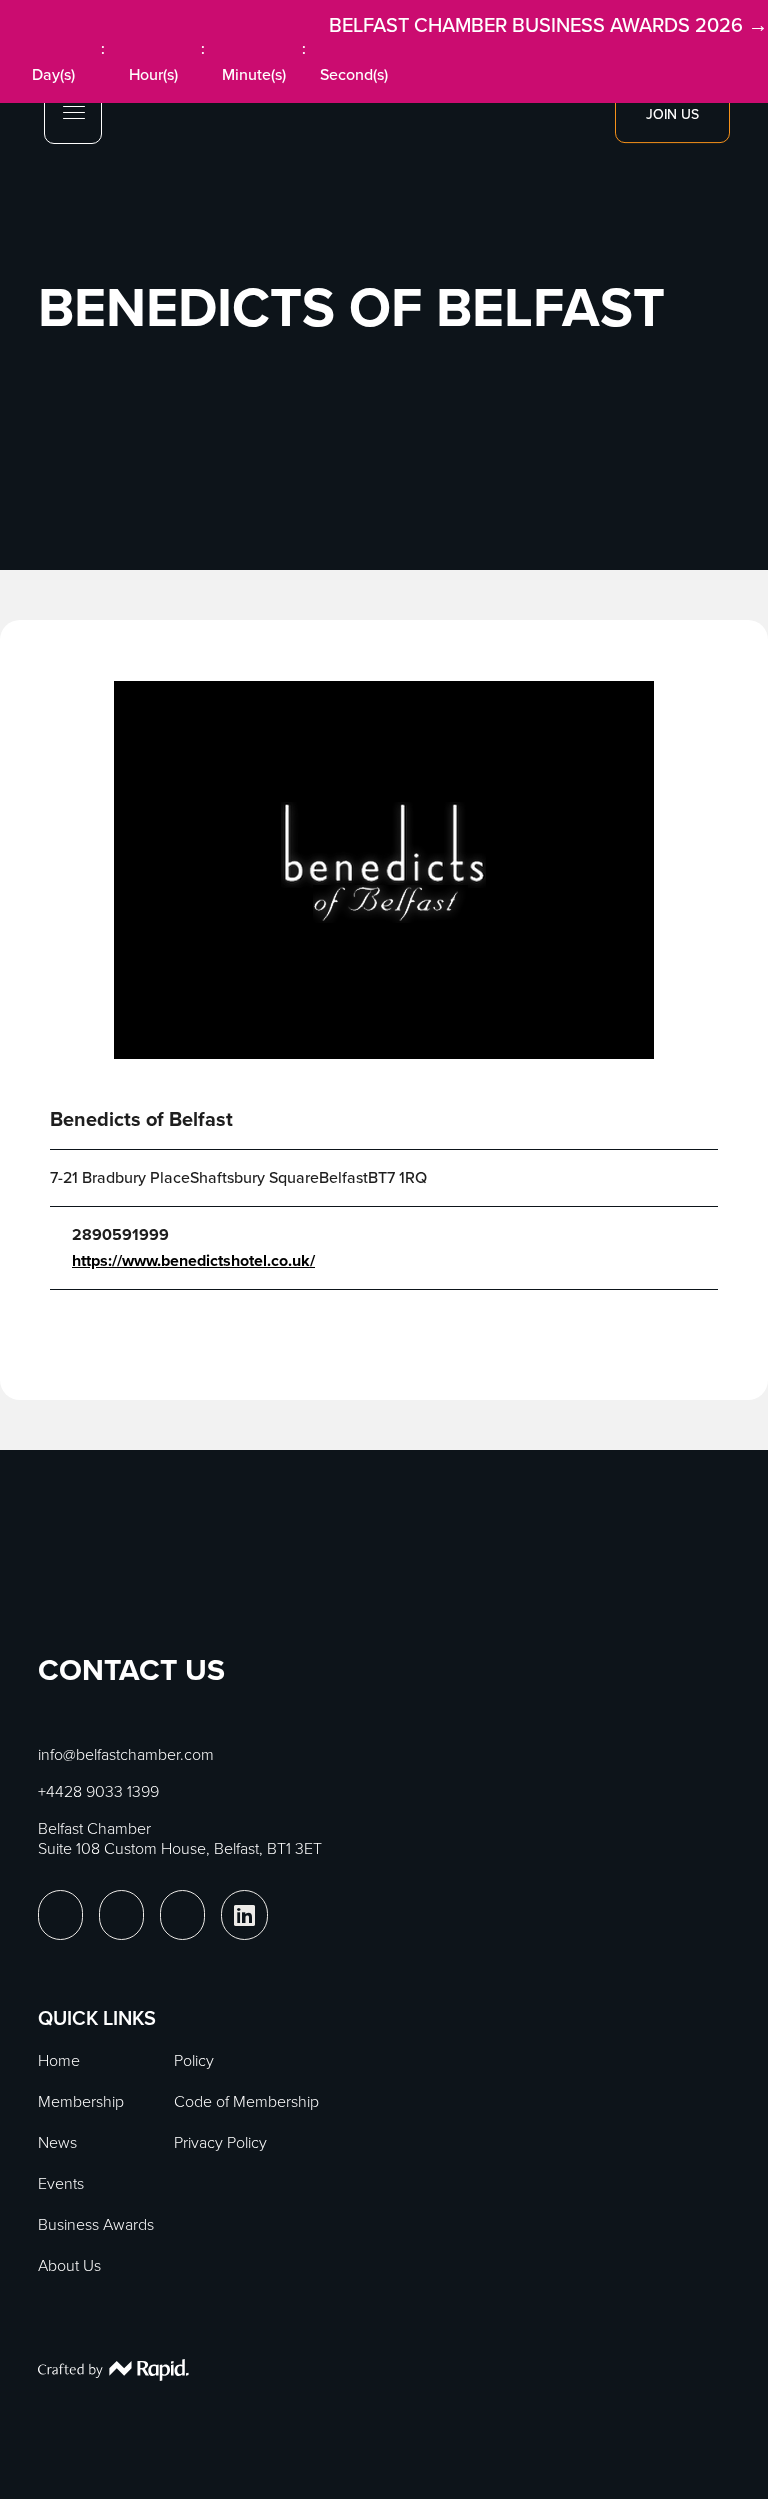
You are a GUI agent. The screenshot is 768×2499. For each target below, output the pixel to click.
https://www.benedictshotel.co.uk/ (193, 1261)
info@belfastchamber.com (126, 1754)
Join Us (672, 114)
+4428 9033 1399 (98, 1791)
